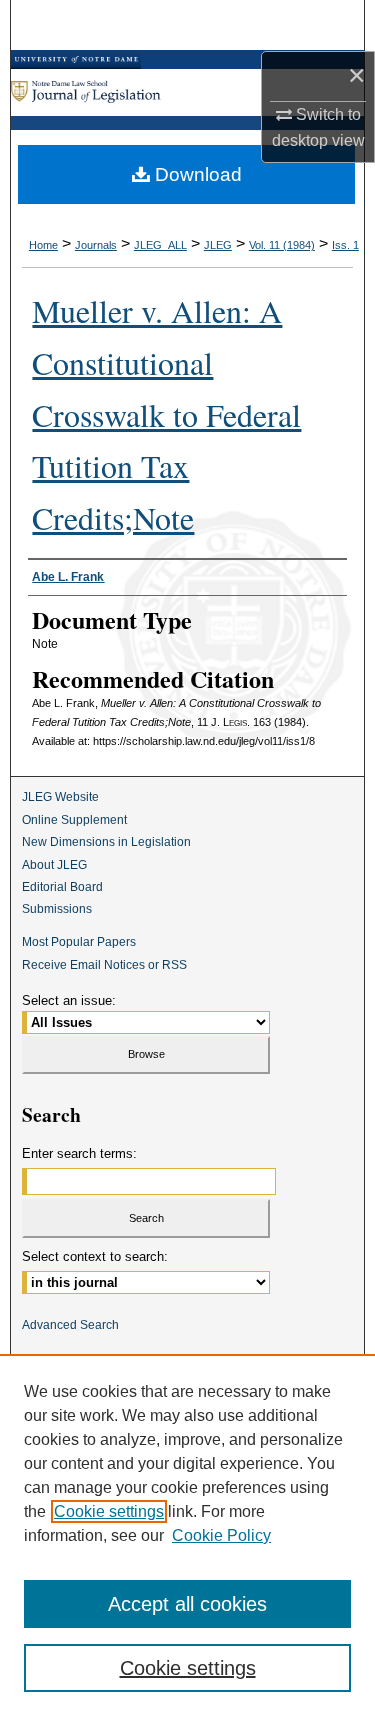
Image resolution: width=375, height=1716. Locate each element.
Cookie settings (109, 1511)
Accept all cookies (187, 1604)
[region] (187, 1535)
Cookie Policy (221, 1535)
